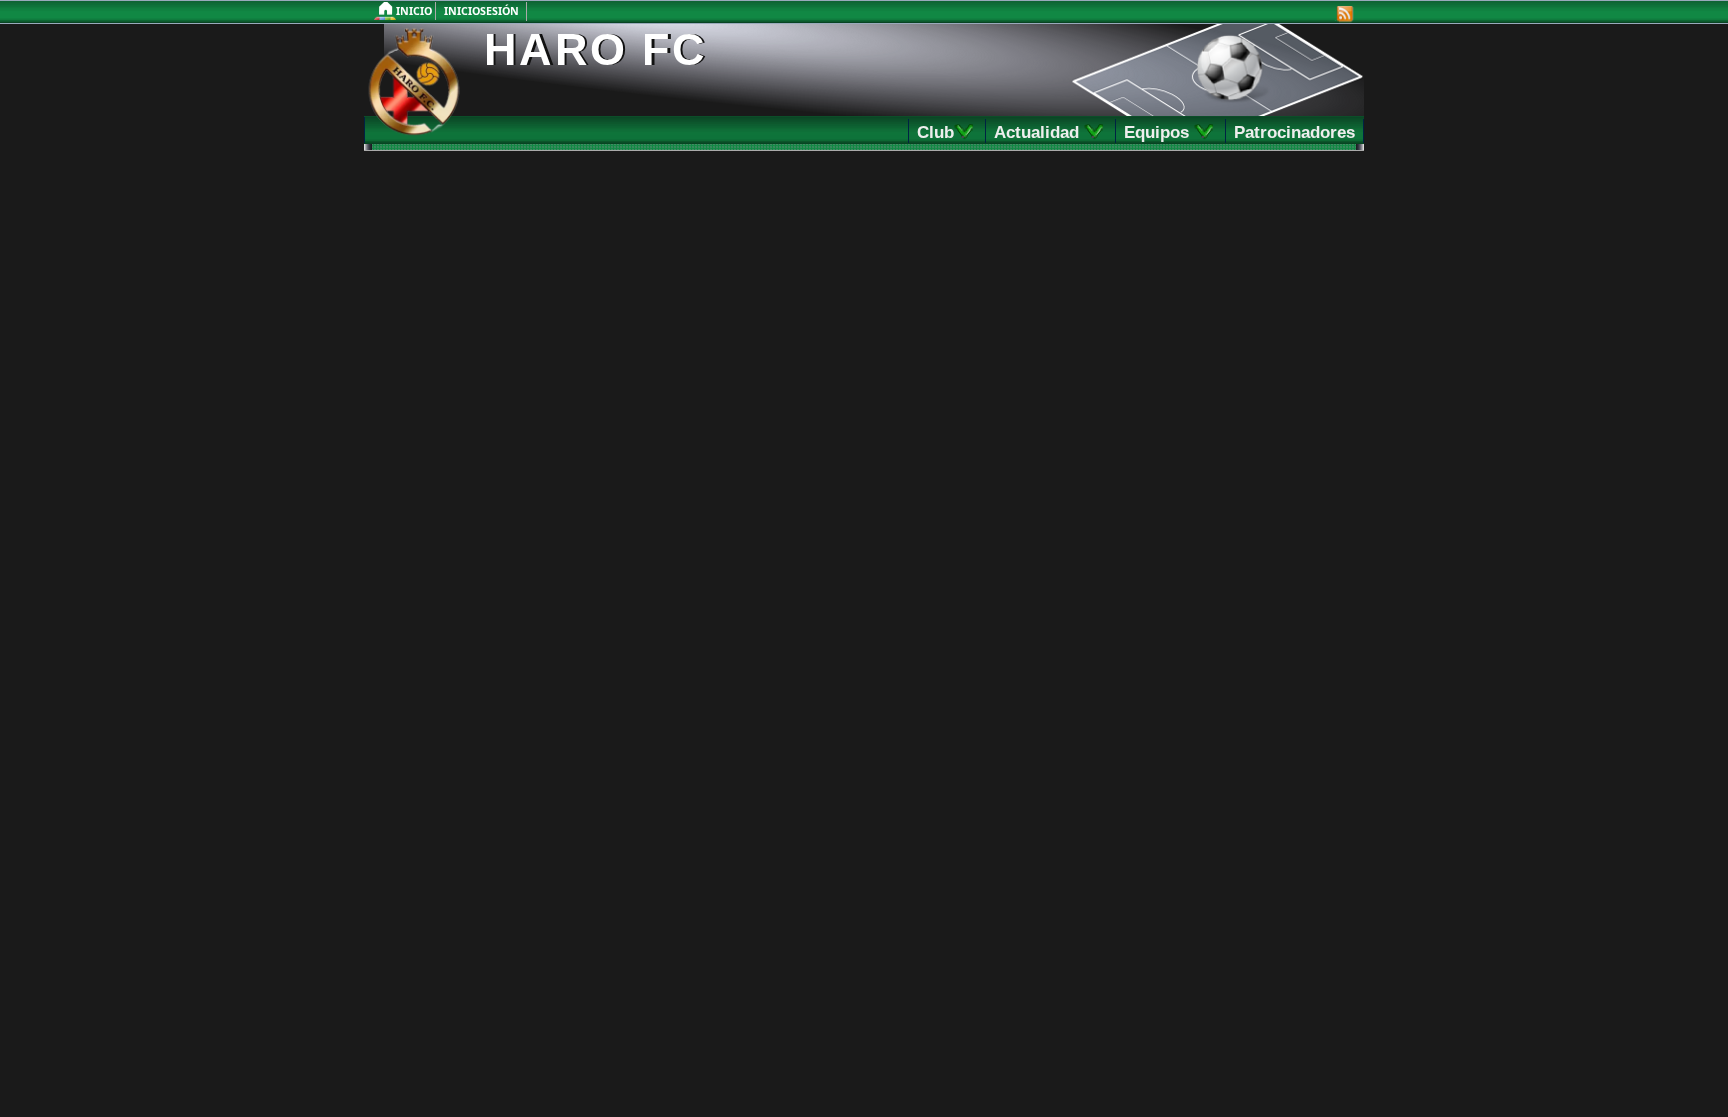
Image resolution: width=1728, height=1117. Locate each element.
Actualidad (1045, 132)
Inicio (415, 11)
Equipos (1165, 132)
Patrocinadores (1294, 132)
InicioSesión (481, 11)
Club (941, 132)
